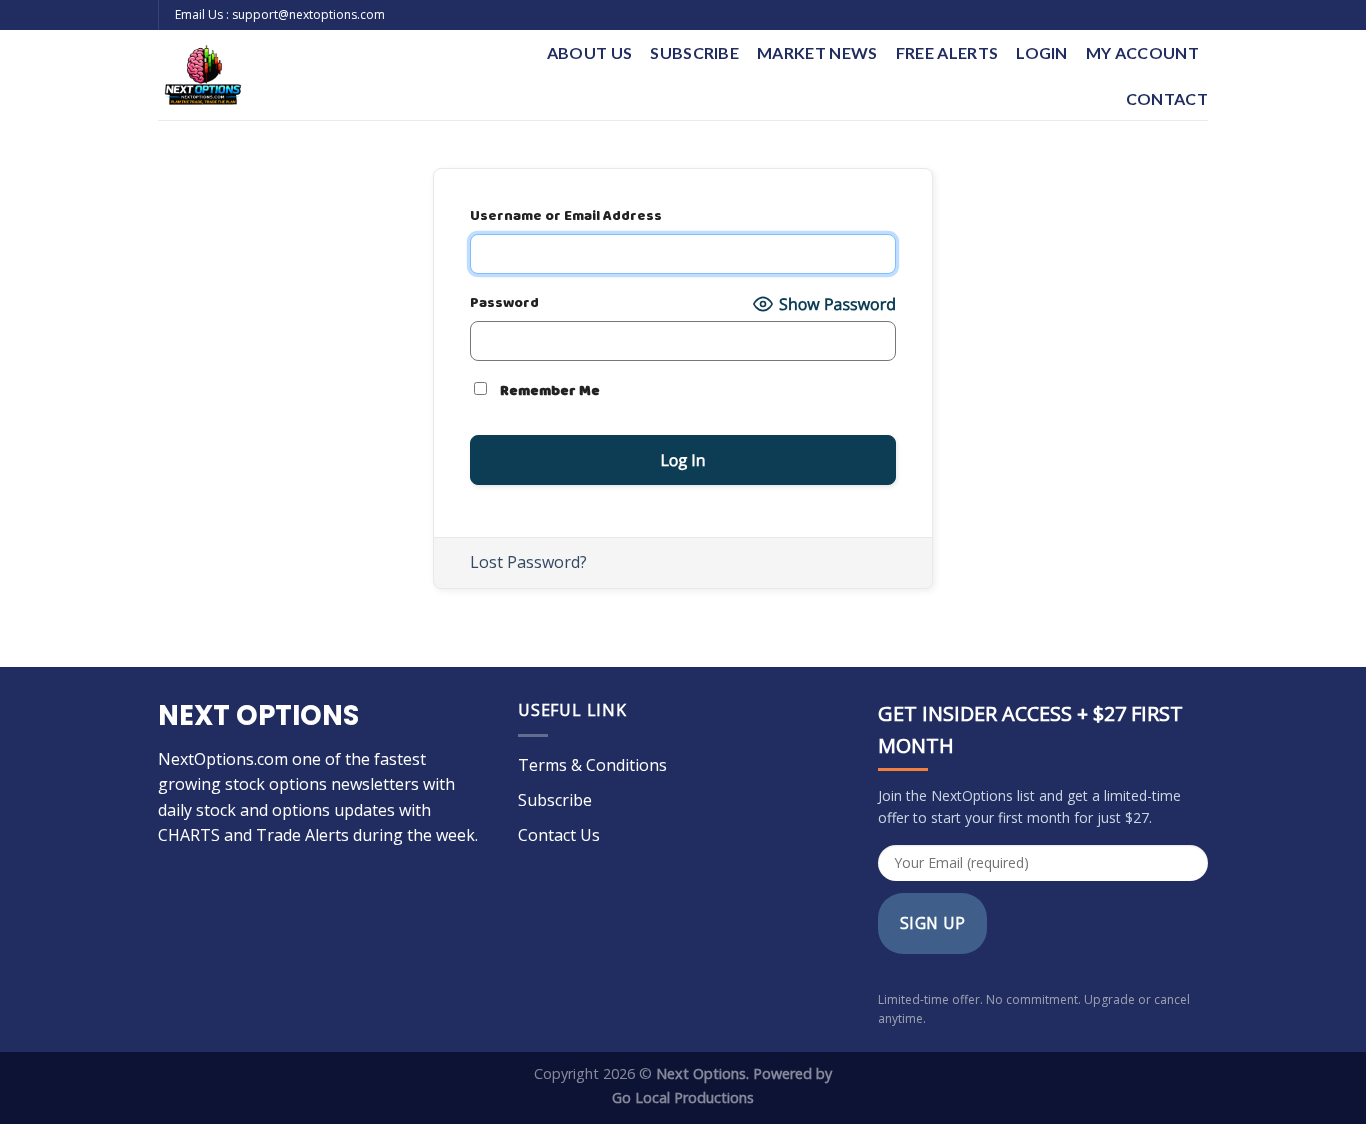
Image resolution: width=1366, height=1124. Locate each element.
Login (1042, 52)
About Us (590, 52)
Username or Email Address (566, 216)
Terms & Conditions (592, 765)
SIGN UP (932, 923)
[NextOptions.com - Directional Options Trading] (301, 75)
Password (504, 303)
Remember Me (548, 391)
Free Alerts (947, 52)
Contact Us (559, 835)
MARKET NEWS (817, 52)
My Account (1142, 52)
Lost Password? (528, 562)
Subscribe (694, 52)
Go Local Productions (683, 1097)
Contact (1167, 98)
